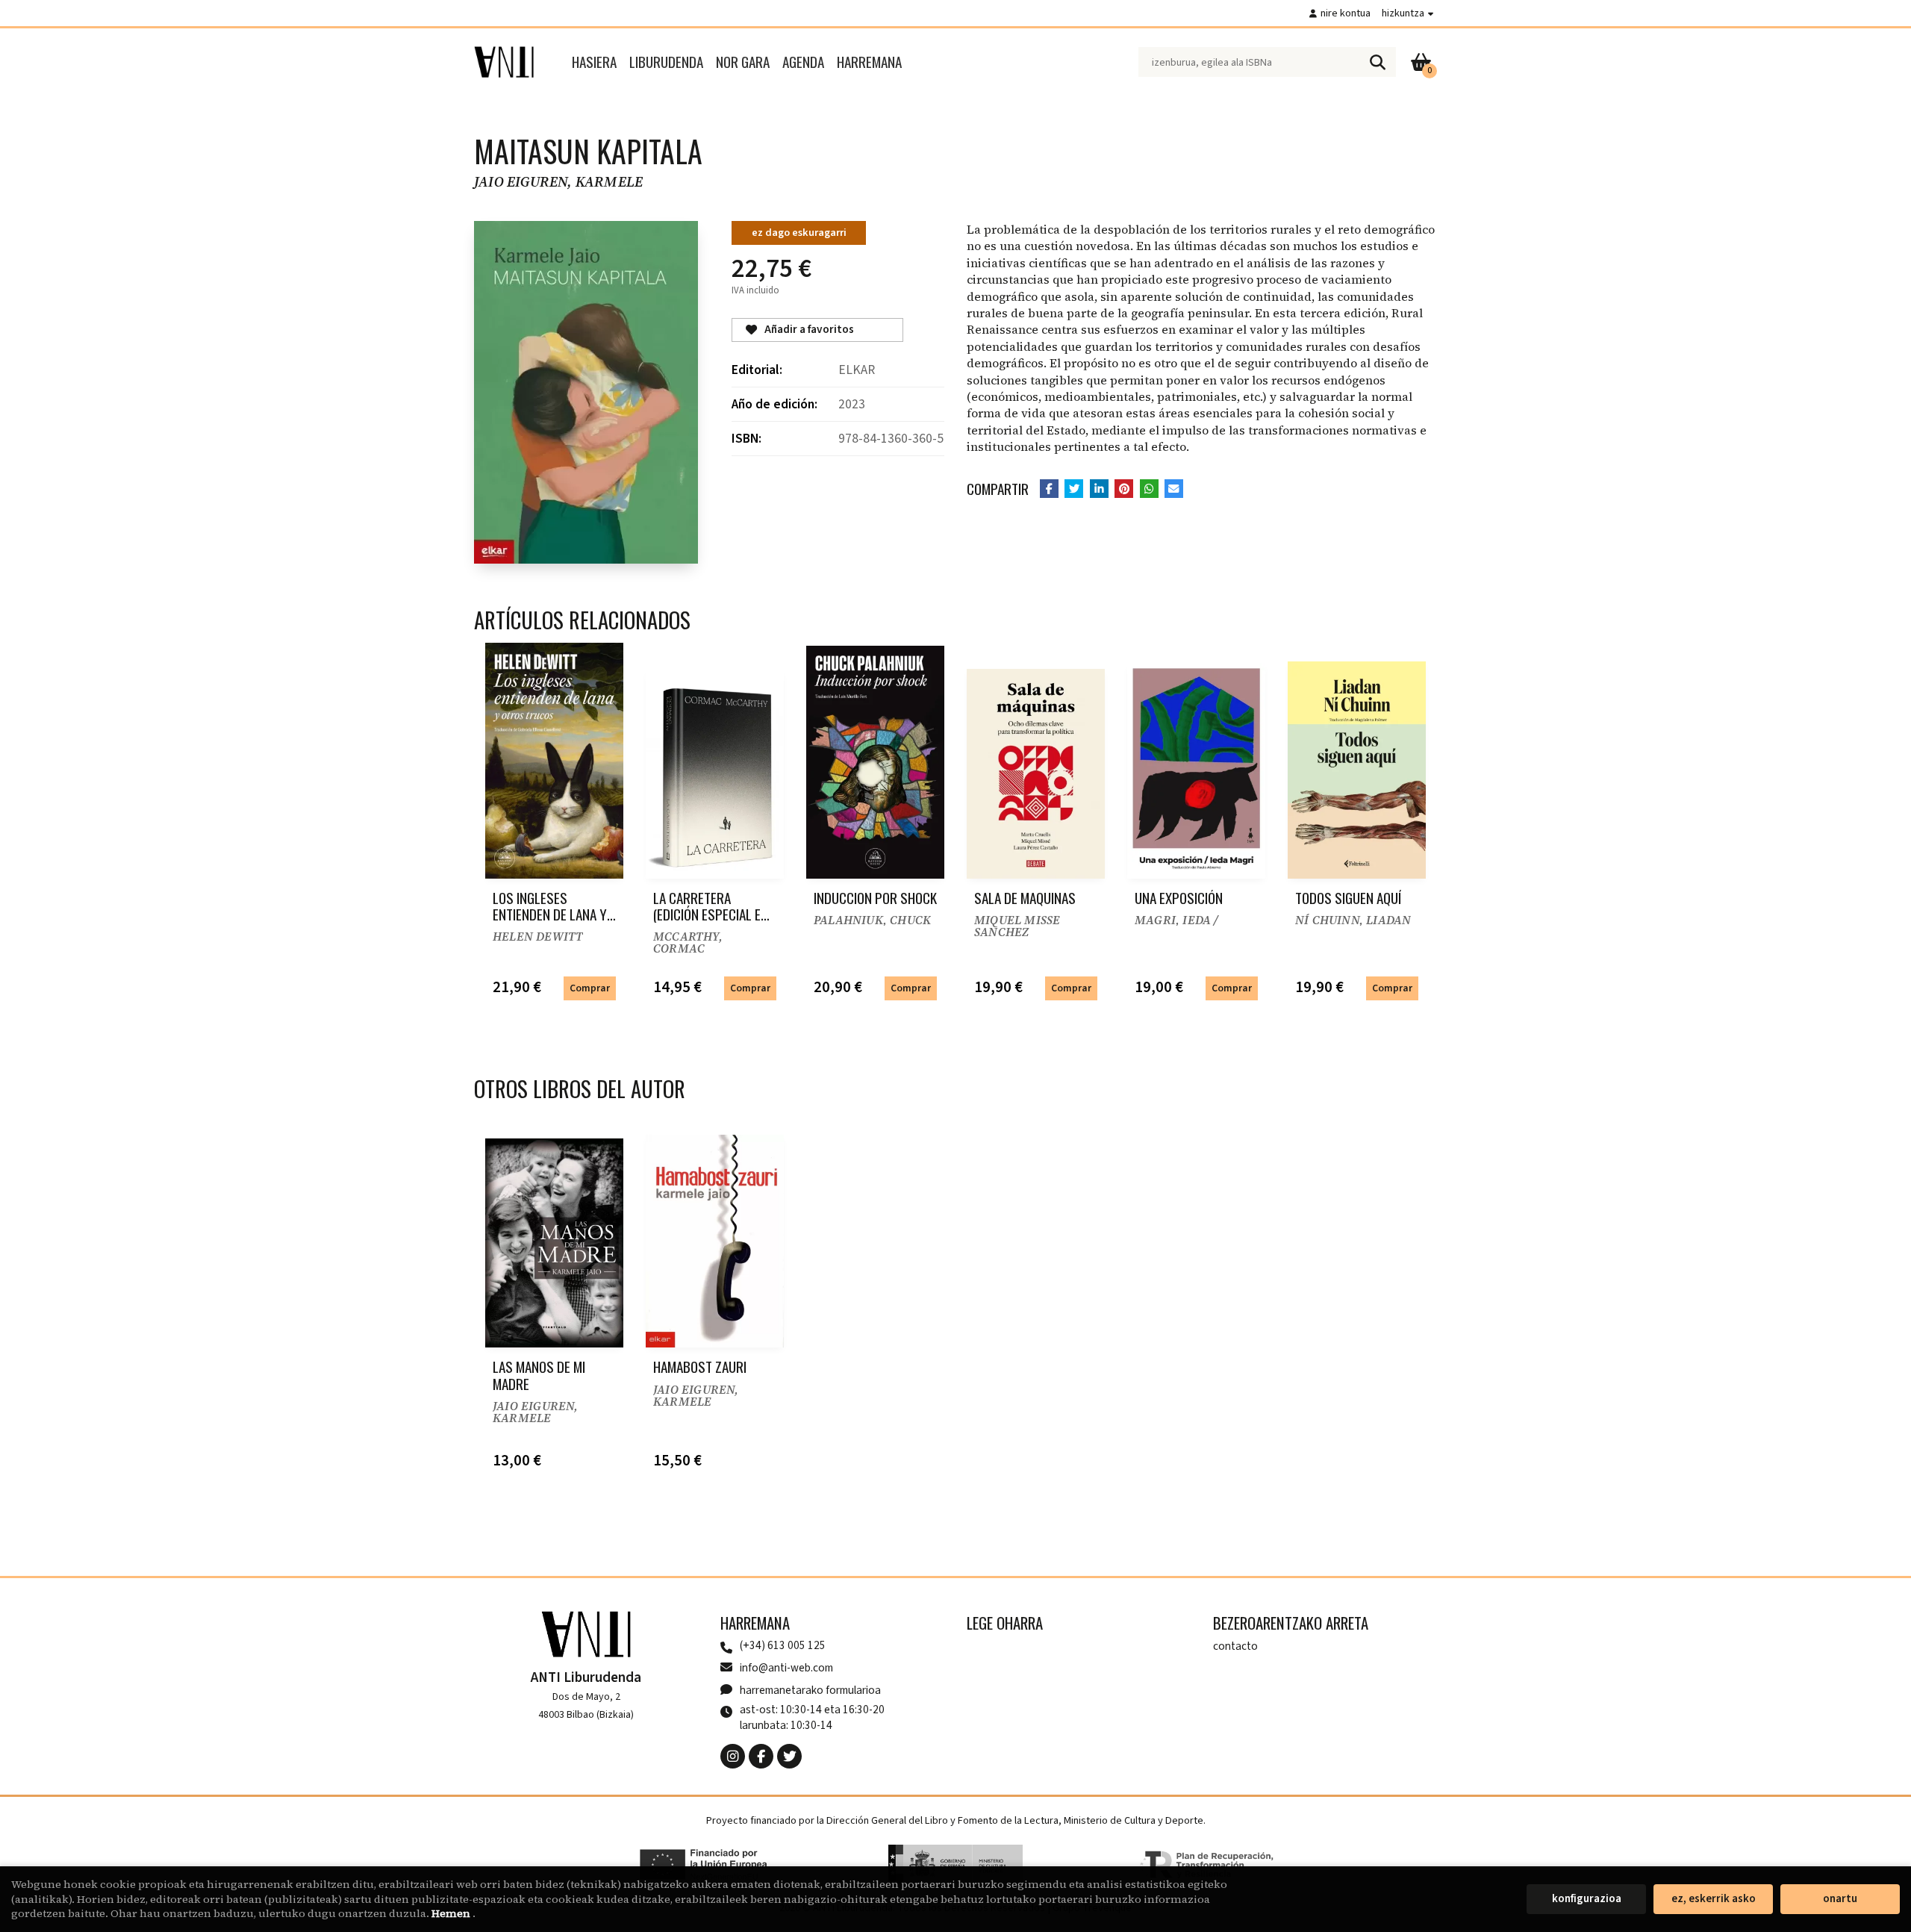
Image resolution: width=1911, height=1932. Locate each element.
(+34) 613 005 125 (783, 1646)
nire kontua (1346, 13)
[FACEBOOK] (761, 1756)
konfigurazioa (1587, 1899)
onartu (1840, 1899)
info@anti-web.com (786, 1668)
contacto (1235, 1646)
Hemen (452, 1913)
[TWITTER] (789, 1756)
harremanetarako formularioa (810, 1690)
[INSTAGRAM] (733, 1756)
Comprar (590, 988)
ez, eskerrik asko (1714, 1899)
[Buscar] (1377, 62)
